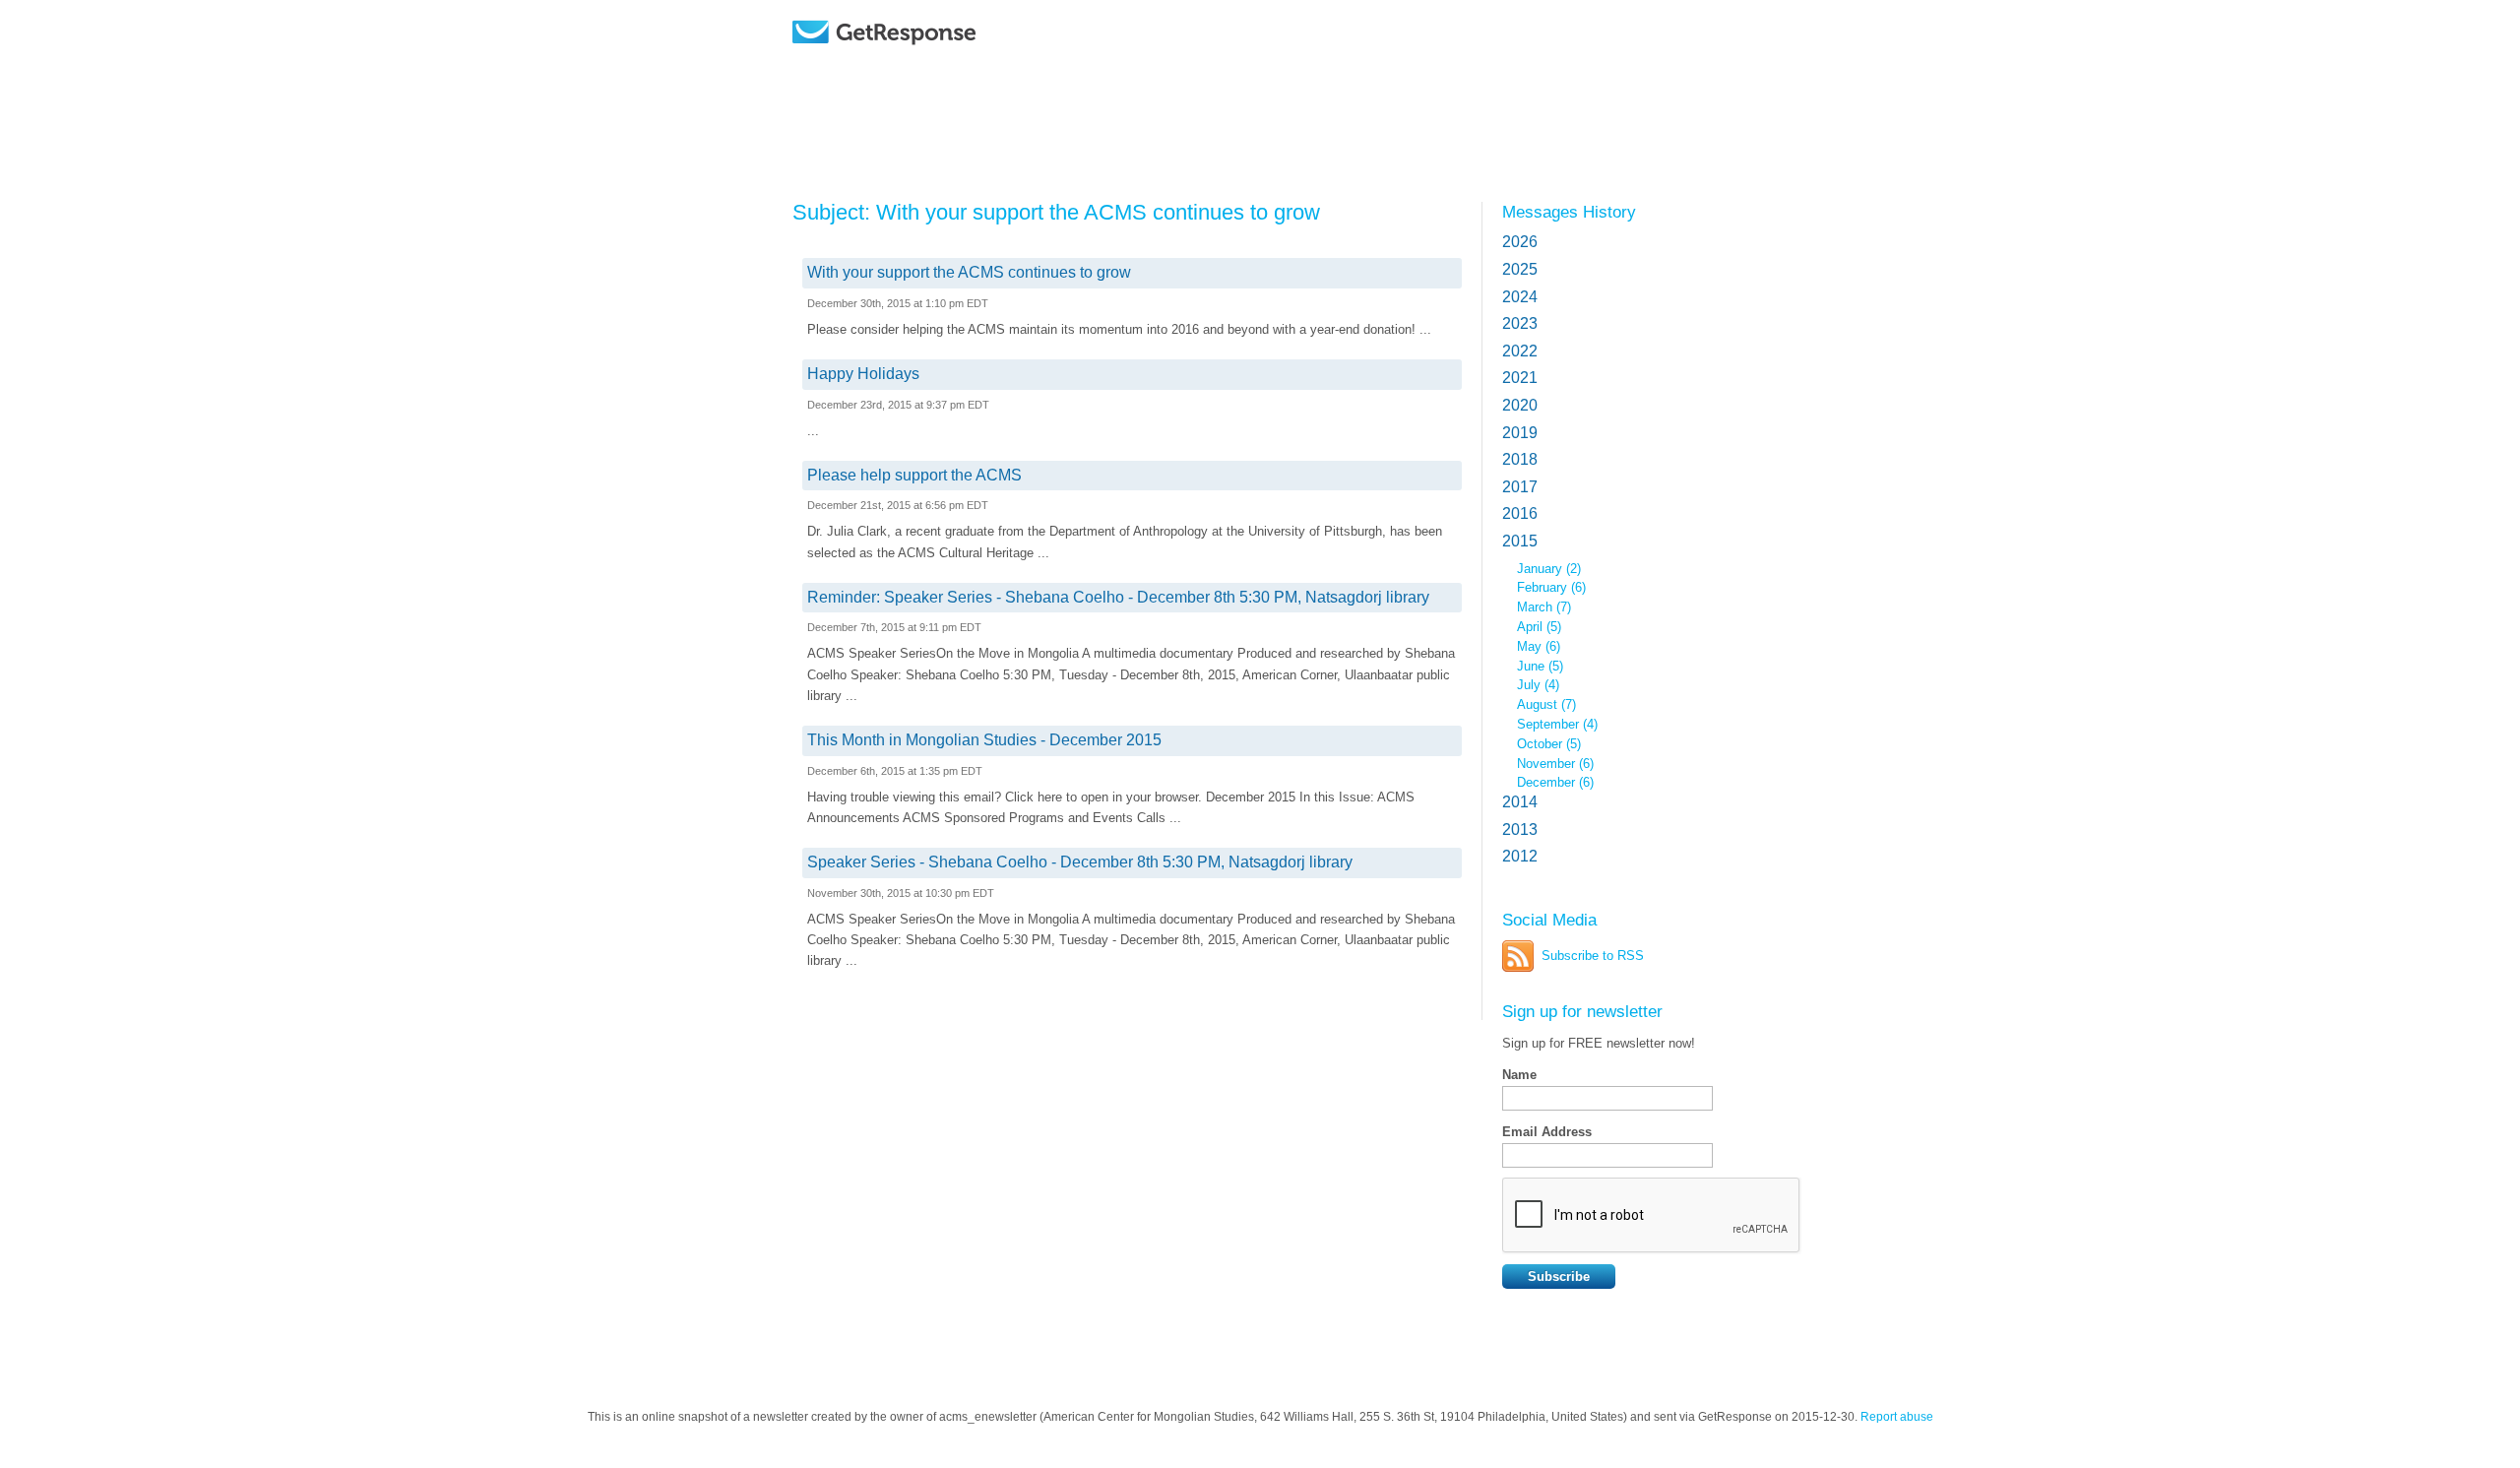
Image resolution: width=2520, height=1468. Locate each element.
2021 (1520, 378)
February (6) (1551, 587)
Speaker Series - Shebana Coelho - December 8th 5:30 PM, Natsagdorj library (1080, 862)
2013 (1520, 830)
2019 (1520, 433)
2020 (1520, 405)
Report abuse (1897, 1417)
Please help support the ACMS (914, 475)
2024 (1520, 297)
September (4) (1557, 724)
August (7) (1546, 704)
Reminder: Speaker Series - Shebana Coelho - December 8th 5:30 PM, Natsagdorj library (1118, 597)
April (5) (1539, 627)
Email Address (1547, 1132)
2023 (1520, 323)
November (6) (1555, 764)
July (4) (1538, 685)
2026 (1520, 242)
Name (1519, 1075)
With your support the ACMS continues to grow (969, 272)
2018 (1520, 459)
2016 (1520, 513)
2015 (1520, 541)
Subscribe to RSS (1593, 956)
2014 (1520, 802)
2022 (1520, 351)
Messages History (1569, 212)
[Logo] (935, 62)
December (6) (1555, 782)
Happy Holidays (863, 374)
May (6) (1539, 646)
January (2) (1549, 569)
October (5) (1549, 744)
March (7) (1544, 607)
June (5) (1540, 666)
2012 (1520, 856)
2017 (1520, 487)
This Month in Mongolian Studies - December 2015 (984, 740)
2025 (1520, 269)
